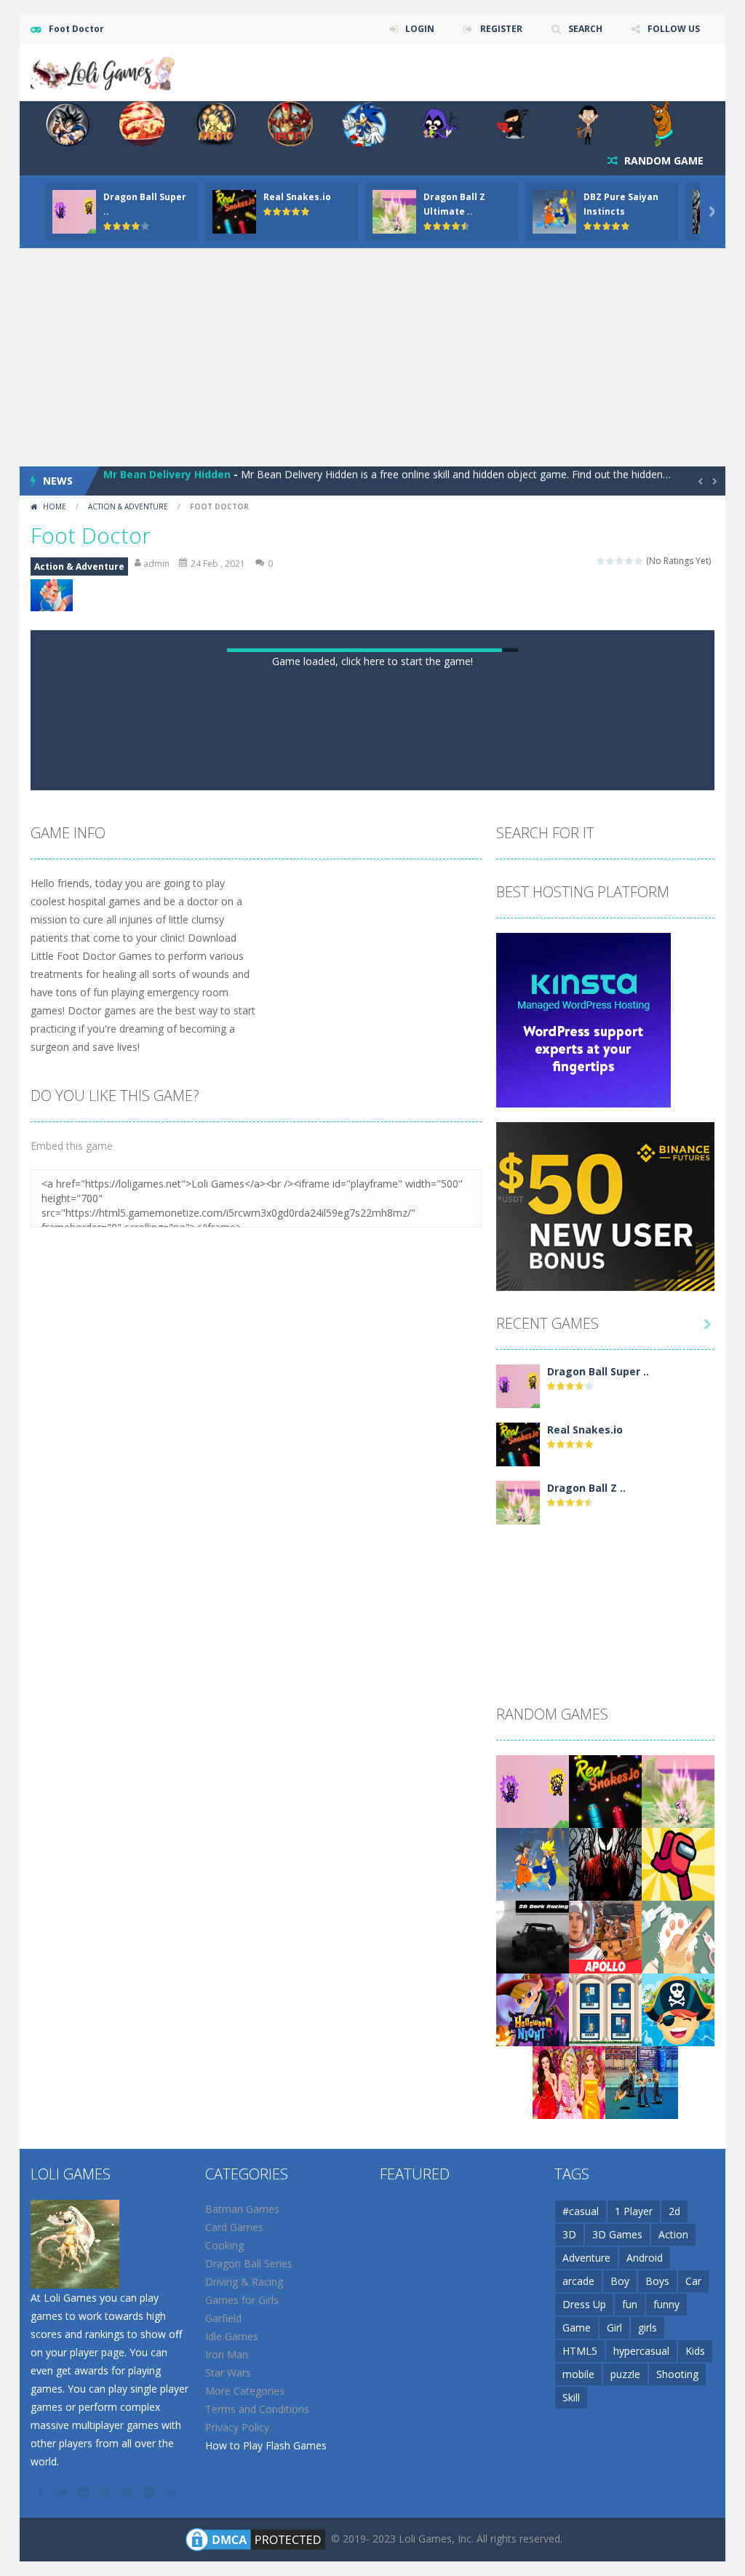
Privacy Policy (237, 2427)
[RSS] (172, 2492)
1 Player (634, 2211)
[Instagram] (107, 2492)
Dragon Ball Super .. (598, 1371)
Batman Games (242, 2209)
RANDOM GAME (662, 160)
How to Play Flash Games (266, 2445)
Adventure (586, 2258)
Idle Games (232, 2336)
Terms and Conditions (257, 2409)
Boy (620, 2281)
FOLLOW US (674, 29)
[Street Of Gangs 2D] (642, 2081)
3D (569, 2234)
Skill (571, 2397)
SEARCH (585, 29)
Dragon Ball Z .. (586, 1488)
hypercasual (641, 2351)
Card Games (234, 2227)
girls (648, 2327)
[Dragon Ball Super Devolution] (518, 1384)
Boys (657, 2281)
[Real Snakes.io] (518, 1443)
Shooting (677, 2374)
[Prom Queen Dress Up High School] (569, 2081)
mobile (578, 2374)
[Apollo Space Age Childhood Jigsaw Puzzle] (605, 1935)
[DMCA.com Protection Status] (255, 2538)
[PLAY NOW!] (74, 211)
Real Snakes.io (297, 197)
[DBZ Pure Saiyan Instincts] (533, 1863)
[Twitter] (63, 2492)
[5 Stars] (639, 561)
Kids (695, 2351)
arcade (578, 2281)
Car (693, 2281)
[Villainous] (605, 1863)
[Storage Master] (678, 1935)
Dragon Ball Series (249, 2263)
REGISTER (501, 29)
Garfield (223, 2318)
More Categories (245, 2391)
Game (577, 2327)
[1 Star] (601, 561)
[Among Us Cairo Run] (678, 1863)
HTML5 (580, 2351)
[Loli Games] (103, 71)
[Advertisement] (372, 357)
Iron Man (227, 2354)
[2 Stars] (611, 561)
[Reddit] (85, 2492)
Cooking (224, 2245)
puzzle (625, 2374)
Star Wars (228, 2373)
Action (673, 2234)
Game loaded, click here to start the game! (372, 661)
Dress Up (584, 2304)
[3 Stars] (620, 561)
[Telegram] (151, 2492)
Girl (614, 2327)
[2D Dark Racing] (533, 1935)
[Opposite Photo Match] (605, 2008)
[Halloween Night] (533, 2008)
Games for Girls (242, 2300)
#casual (581, 2211)
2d (674, 2211)
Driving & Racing (244, 2282)
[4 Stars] (630, 561)
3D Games (617, 2234)
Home (55, 506)
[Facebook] (41, 2492)
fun (630, 2304)
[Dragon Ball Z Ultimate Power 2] (518, 1501)
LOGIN (420, 29)
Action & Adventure (128, 506)
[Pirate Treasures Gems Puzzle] (678, 2008)
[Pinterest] (129, 2492)
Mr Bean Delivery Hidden (167, 481)
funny (666, 2304)
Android (645, 2258)
